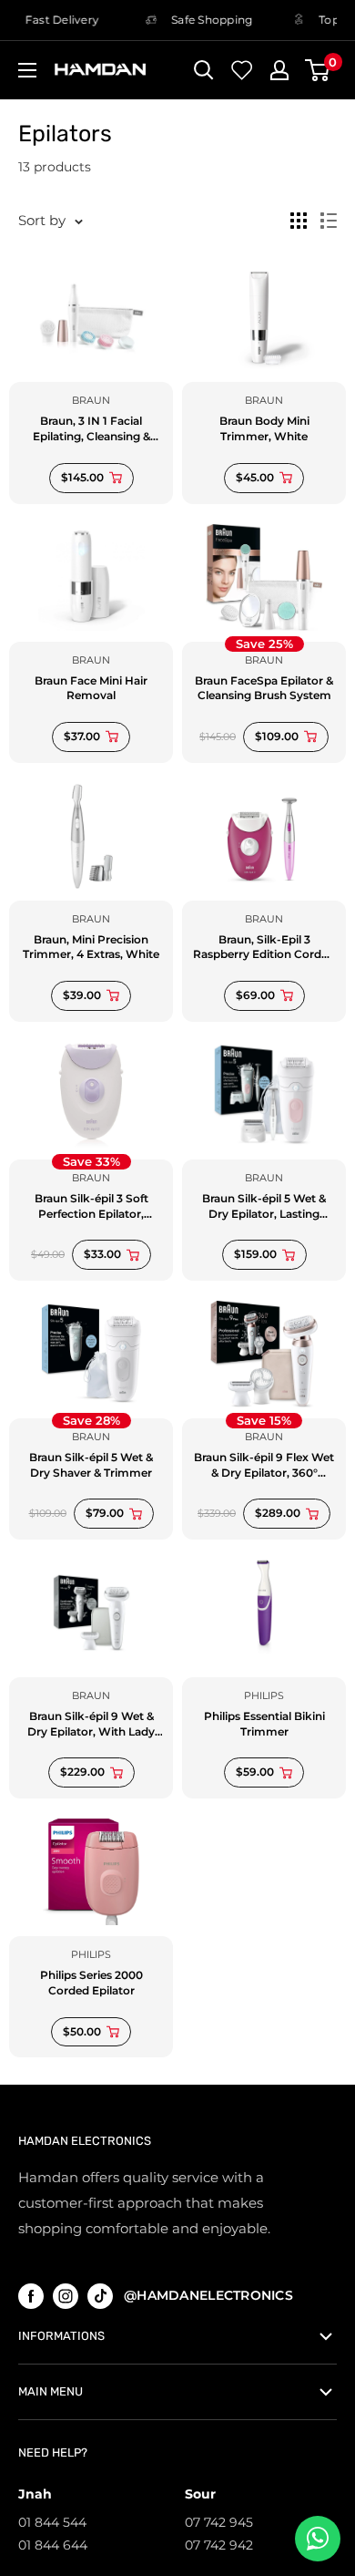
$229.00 (82, 1772)
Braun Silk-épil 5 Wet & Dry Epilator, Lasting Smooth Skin (264, 1207)
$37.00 (82, 736)
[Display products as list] (329, 221)
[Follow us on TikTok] (100, 2296)
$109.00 (277, 736)
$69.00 (255, 995)
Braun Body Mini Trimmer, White (264, 428)
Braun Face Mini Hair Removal (91, 688)
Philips (264, 1695)
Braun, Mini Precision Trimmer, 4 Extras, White (91, 947)
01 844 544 (52, 2522)
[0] (318, 70)
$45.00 (255, 477)
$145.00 (82, 477)
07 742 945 (219, 2522)
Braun (91, 400)
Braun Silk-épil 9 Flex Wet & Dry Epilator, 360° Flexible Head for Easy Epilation (264, 1466)
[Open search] (204, 70)
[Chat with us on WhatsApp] (318, 2539)
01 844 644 (53, 2545)
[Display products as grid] (299, 221)
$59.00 (255, 1772)
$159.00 (255, 1254)
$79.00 (105, 1513)
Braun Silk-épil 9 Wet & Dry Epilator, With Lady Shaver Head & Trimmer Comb (91, 1725)
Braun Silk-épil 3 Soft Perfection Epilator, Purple (91, 1207)
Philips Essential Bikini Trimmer (264, 1724)
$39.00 (82, 995)
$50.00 (82, 2031)
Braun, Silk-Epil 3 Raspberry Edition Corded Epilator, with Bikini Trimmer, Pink (264, 948)
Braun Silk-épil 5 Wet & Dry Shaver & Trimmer (91, 1465)
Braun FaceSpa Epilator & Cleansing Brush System (264, 688)
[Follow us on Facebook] (31, 2296)
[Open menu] (27, 70)
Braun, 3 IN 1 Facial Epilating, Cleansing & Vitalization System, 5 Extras (91, 429)
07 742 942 (219, 2545)
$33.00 (102, 1254)
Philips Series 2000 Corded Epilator (91, 1983)
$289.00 (278, 1513)
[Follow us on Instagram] (66, 2296)
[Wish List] (242, 70)
